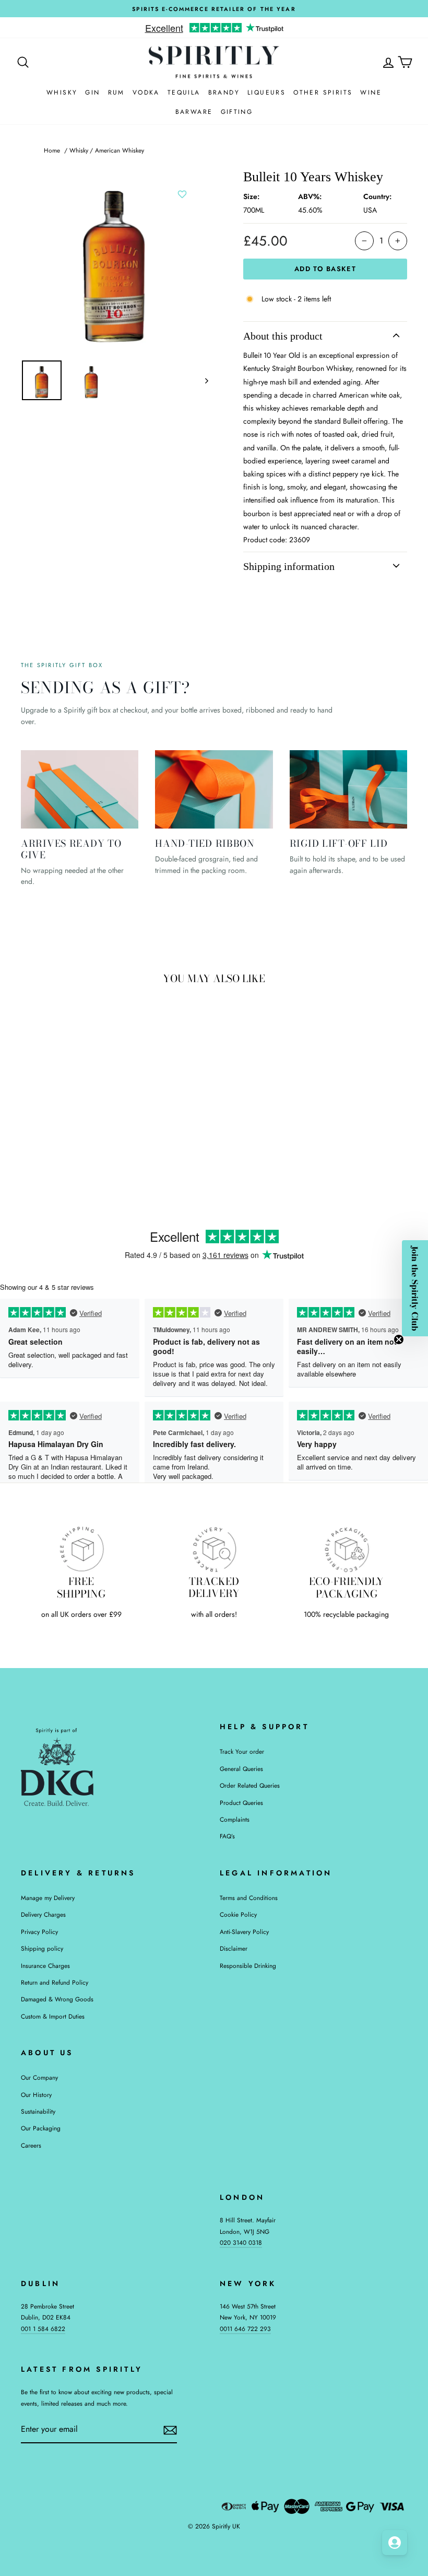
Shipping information (289, 566)
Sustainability (38, 2111)
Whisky (62, 92)
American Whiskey (120, 150)
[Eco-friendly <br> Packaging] (347, 1549)
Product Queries (241, 1803)
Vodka (146, 92)
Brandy (224, 92)
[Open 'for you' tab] (395, 2543)
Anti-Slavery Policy (244, 1932)
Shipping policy (42, 1948)
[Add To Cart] (93, 1090)
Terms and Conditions (249, 1898)
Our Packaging (41, 2128)
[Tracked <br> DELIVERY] (214, 1549)
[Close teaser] (399, 1339)
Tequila (184, 92)
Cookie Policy (238, 1914)
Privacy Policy (39, 1932)
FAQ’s (227, 1836)
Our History (36, 2095)
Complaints (235, 1819)
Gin (92, 92)
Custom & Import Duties (53, 2016)
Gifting (237, 112)
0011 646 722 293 (245, 2329)
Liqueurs (266, 92)
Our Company (39, 2077)
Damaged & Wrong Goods (57, 1999)
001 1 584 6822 (43, 2329)
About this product (283, 336)
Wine (371, 92)
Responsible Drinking (248, 1966)
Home (52, 150)
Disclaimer (234, 1948)
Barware (194, 112)
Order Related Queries (250, 1785)
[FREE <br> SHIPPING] (81, 1549)
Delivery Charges (43, 1914)
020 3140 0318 (241, 2242)
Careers (31, 2145)
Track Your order (242, 1751)
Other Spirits (323, 92)
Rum (116, 92)
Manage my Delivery (48, 1898)
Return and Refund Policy (55, 1982)
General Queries (241, 1769)
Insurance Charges (45, 1966)
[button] (415, 1288)
